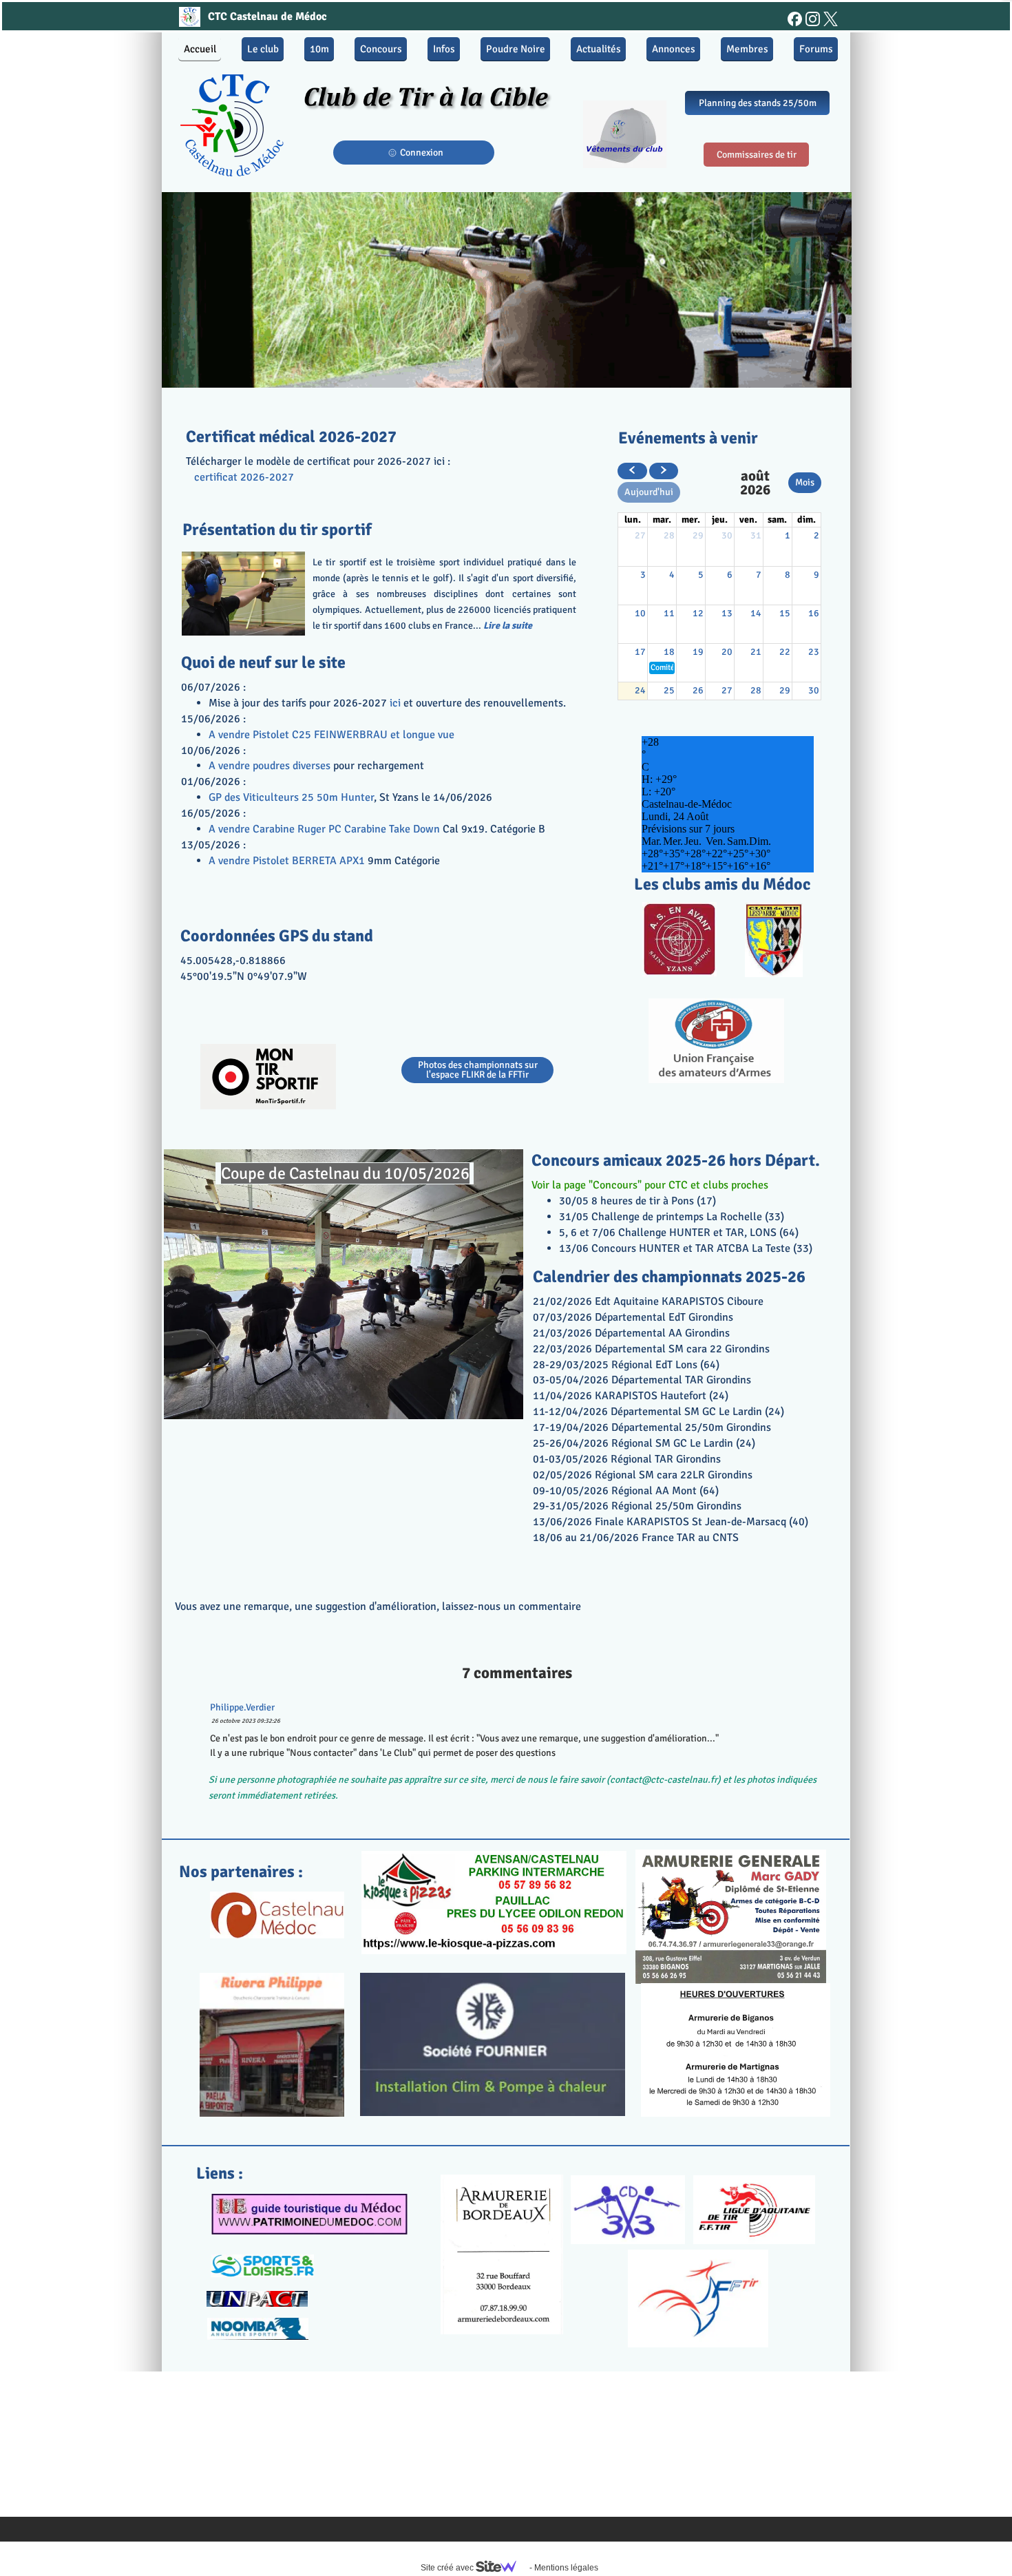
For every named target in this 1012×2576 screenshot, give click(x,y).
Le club (263, 49)
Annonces (674, 49)
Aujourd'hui (649, 492)
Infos (444, 49)
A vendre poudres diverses (270, 766)
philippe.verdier (242, 1707)
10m (319, 49)
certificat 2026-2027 (244, 477)
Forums (816, 49)
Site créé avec (448, 2568)
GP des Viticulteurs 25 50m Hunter (291, 797)
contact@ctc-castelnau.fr (664, 1780)
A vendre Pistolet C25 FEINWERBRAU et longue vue (331, 735)
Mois (805, 482)
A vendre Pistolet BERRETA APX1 (287, 861)
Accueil (200, 49)
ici (394, 703)
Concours (381, 49)
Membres (747, 49)
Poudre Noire (516, 49)
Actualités (599, 49)
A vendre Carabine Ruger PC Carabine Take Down (324, 829)
